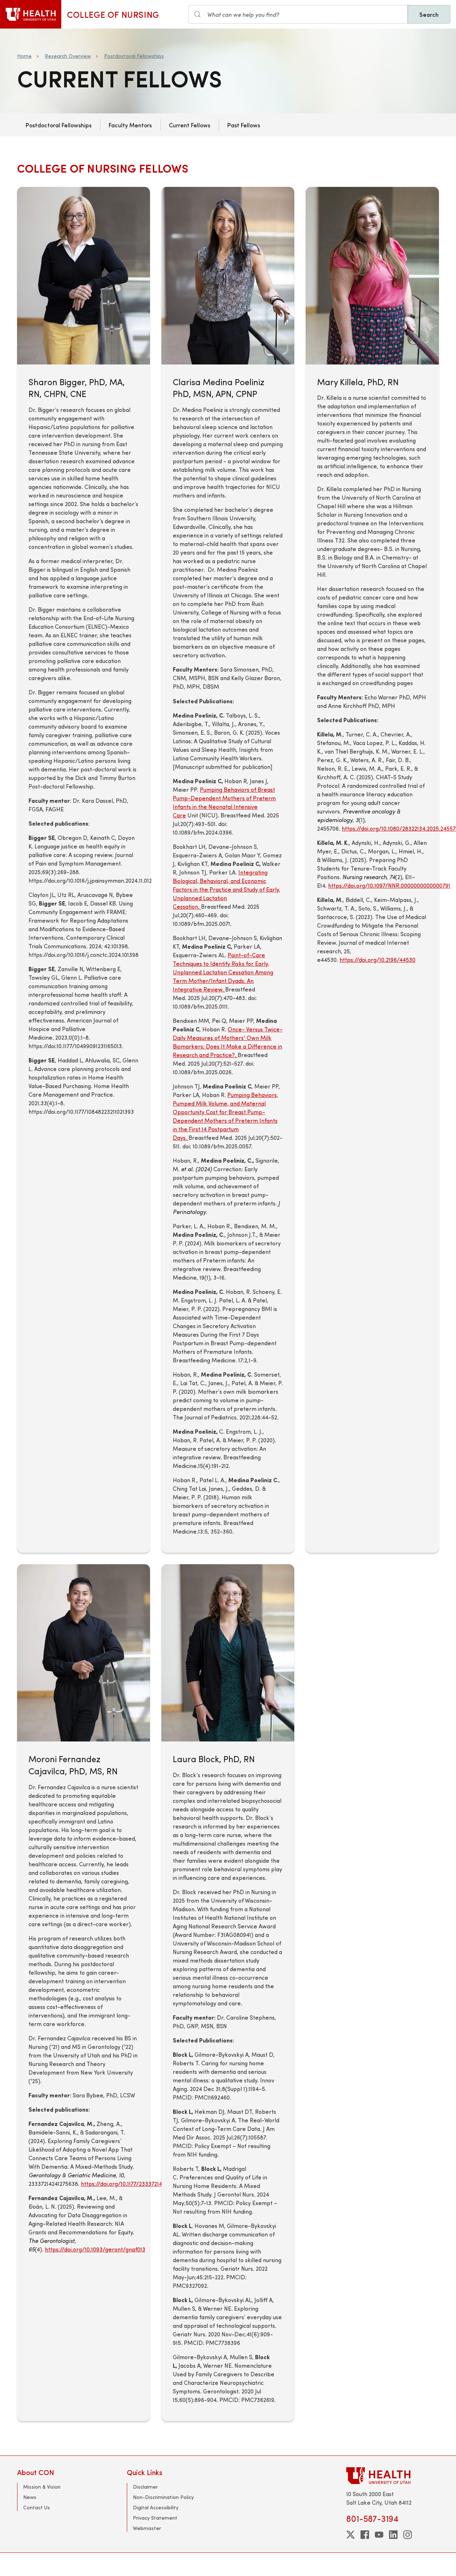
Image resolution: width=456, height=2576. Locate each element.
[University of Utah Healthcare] (393, 2476)
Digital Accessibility (156, 2507)
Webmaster (147, 2528)
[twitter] (351, 2535)
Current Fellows (190, 125)
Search (429, 14)
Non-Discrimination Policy (163, 2497)
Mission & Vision (42, 2487)
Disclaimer (145, 2487)
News (30, 2497)
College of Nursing (113, 14)
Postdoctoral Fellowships (134, 56)
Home (24, 56)
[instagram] (408, 2535)
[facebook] (365, 2535)
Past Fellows (244, 125)
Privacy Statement (155, 2518)
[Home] (31, 14)
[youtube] (379, 2535)
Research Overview (68, 56)
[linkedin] (393, 2535)
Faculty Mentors (130, 125)
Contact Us (37, 2507)
